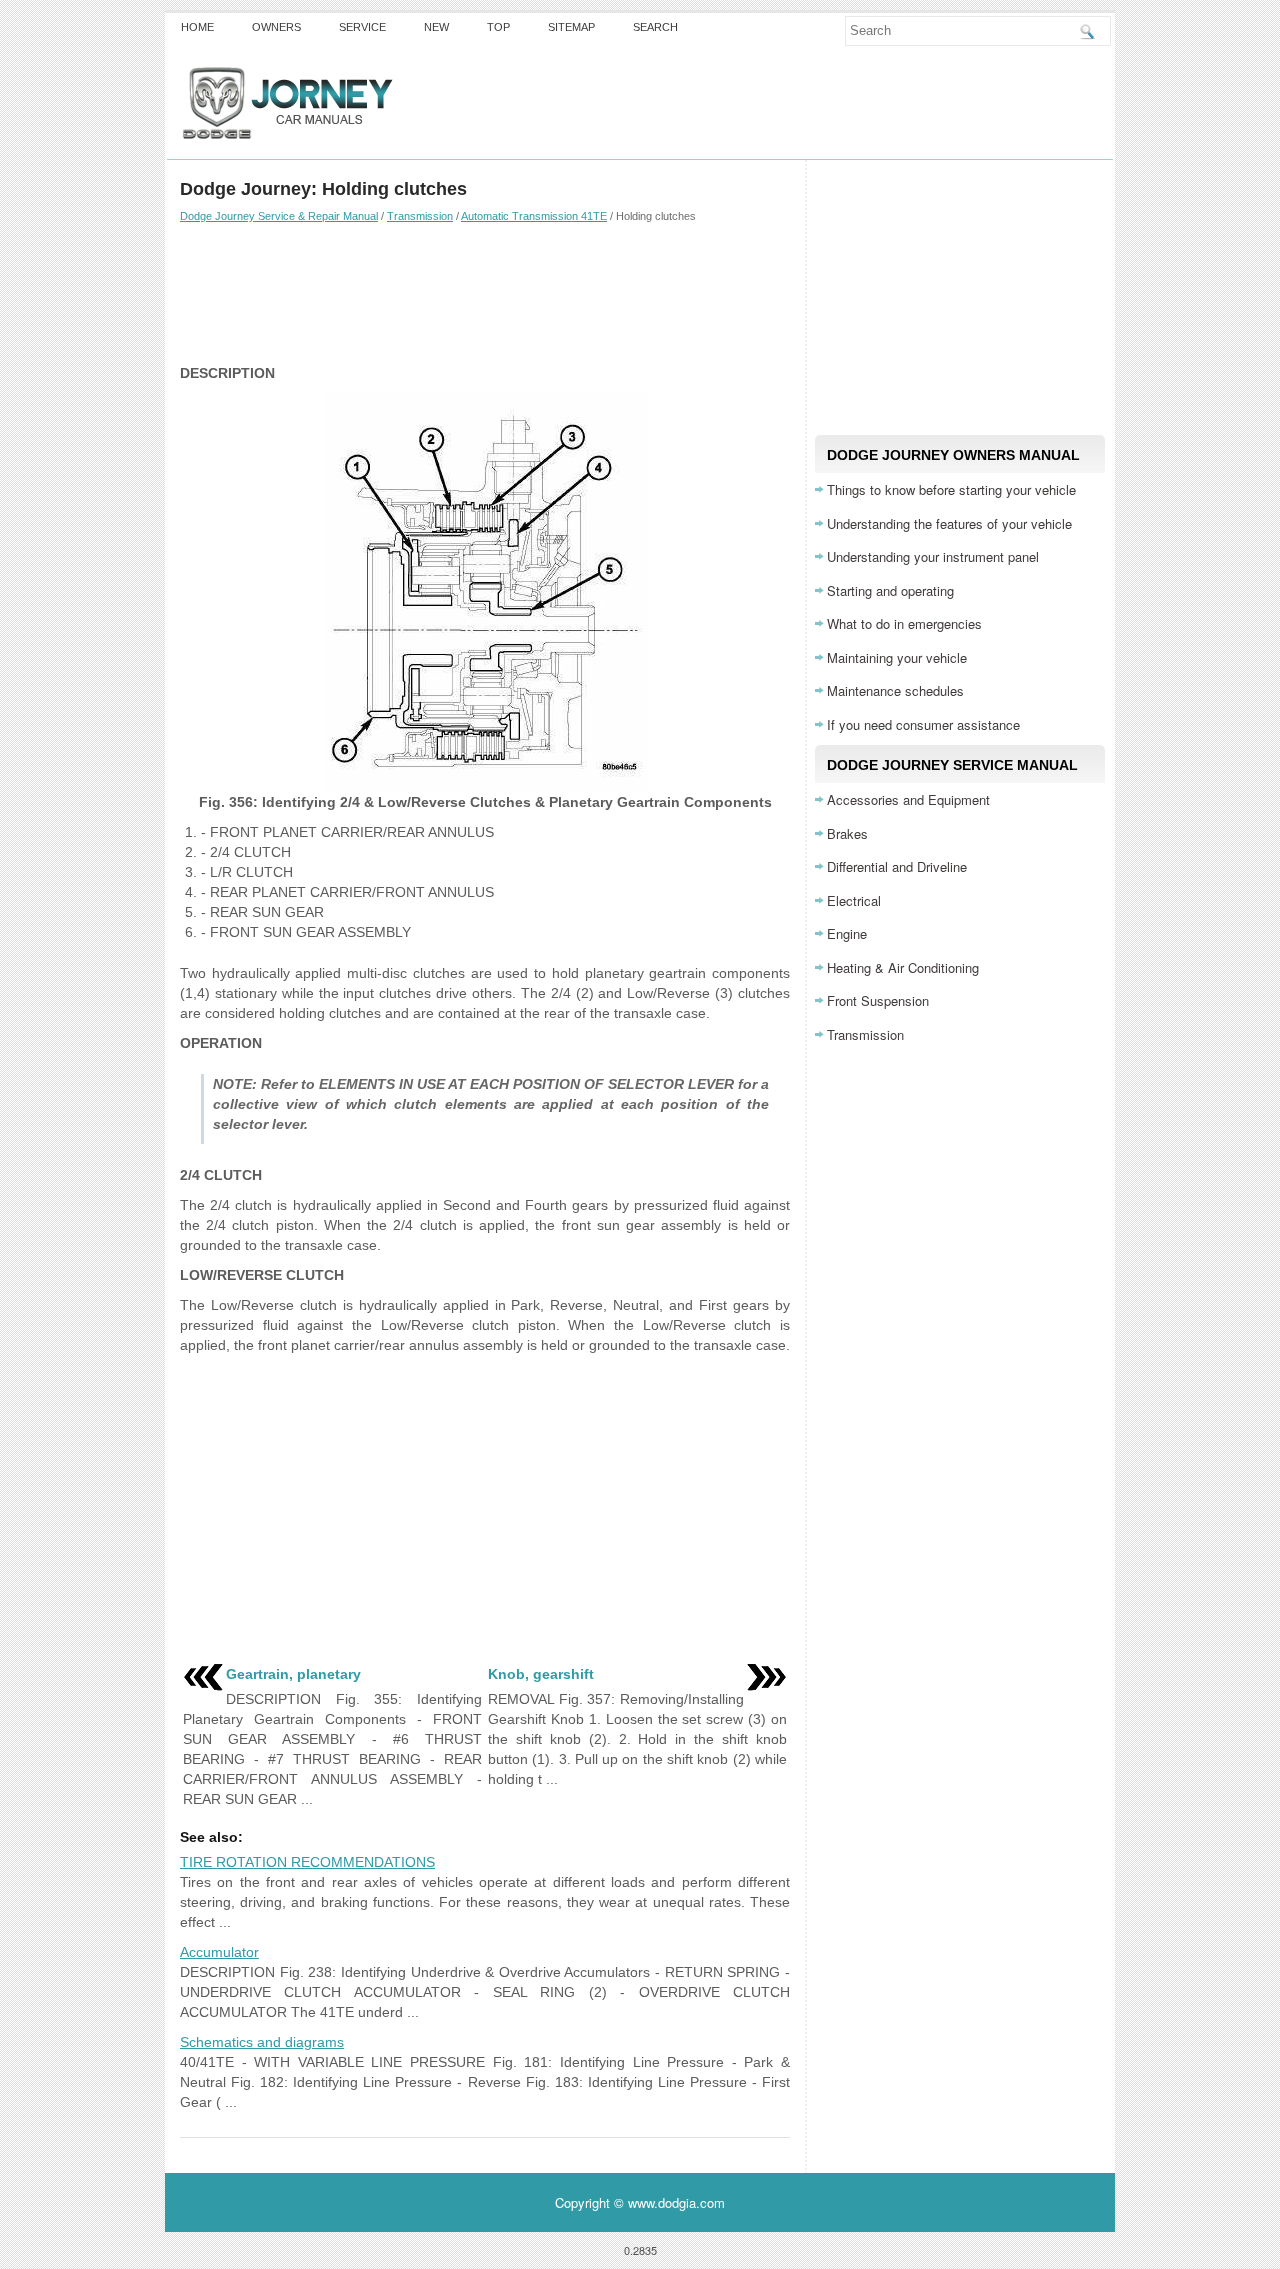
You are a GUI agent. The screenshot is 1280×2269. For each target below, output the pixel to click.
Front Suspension (878, 1000)
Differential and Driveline (897, 866)
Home (197, 27)
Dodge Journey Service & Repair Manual (279, 216)
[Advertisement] (485, 293)
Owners (276, 27)
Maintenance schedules (895, 690)
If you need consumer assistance (923, 724)
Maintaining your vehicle (897, 657)
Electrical (854, 900)
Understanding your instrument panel (933, 556)
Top (498, 27)
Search (655, 27)
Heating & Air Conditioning (903, 967)
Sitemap (571, 27)
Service (362, 27)
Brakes (847, 833)
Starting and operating (890, 590)
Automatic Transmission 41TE (534, 216)
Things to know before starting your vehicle (951, 489)
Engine (847, 933)
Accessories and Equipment (908, 799)
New (436, 27)
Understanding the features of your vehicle (949, 523)
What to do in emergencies (904, 623)
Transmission (420, 216)
